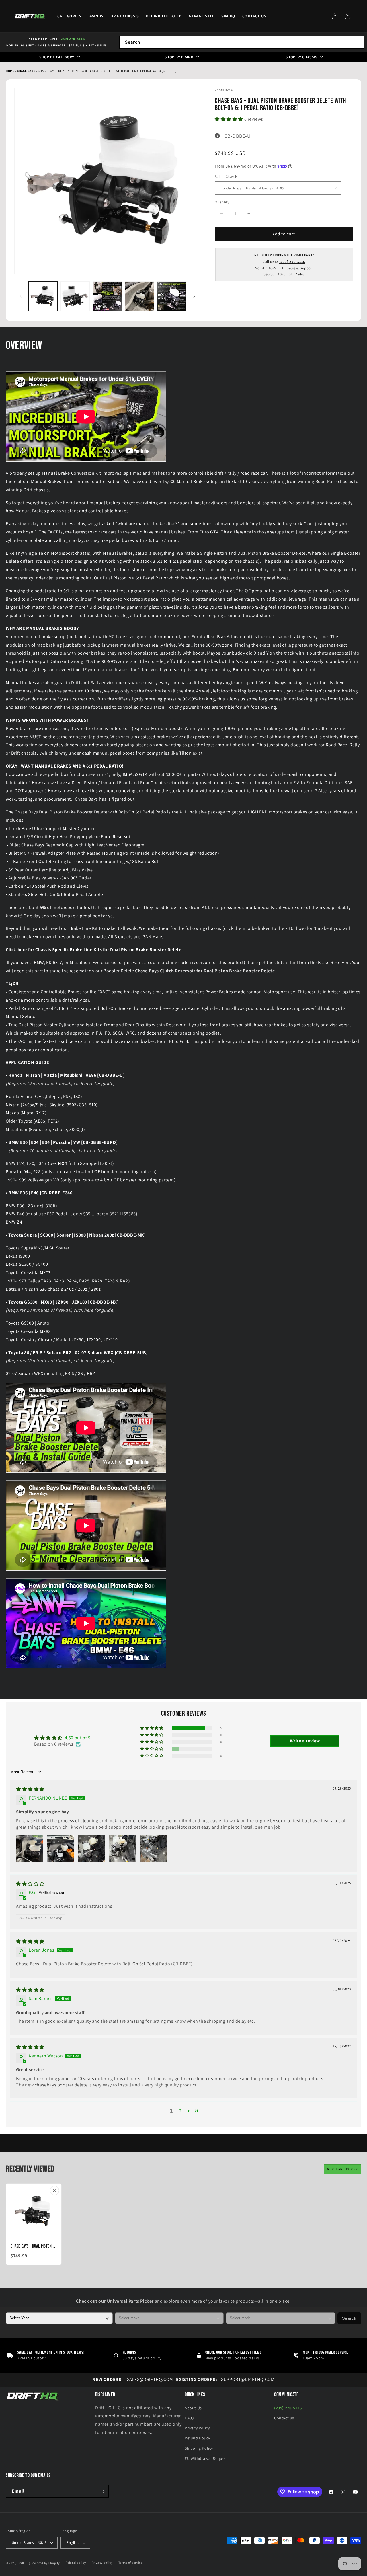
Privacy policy (102, 2563)
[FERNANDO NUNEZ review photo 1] (30, 1849)
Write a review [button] (305, 1741)
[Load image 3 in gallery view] (107, 296)
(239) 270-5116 (72, 39)
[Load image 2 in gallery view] (75, 296)
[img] (30, 1789)
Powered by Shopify (45, 2563)
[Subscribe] (102, 2491)
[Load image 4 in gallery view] (140, 296)
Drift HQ (24, 2563)
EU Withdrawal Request (206, 2458)
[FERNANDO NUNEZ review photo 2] (61, 1849)
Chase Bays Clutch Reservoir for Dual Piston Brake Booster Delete (205, 971)
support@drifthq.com (225, 2379)
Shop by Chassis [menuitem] (301, 57)
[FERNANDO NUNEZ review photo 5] (153, 1849)
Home (10, 71)
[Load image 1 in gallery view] (43, 296)
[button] (348, 16)
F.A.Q (189, 2418)
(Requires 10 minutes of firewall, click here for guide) (60, 1083)
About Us (193, 2408)
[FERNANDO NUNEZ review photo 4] (122, 1849)
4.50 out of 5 (78, 1738)
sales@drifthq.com (133, 2379)
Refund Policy (197, 2438)
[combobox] (242, 42)
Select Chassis (226, 177)
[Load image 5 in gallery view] (172, 296)
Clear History (345, 2169)
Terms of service (130, 2563)
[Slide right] (194, 296)
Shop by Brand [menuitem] (179, 57)
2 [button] (180, 2111)
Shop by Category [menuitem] (57, 57)
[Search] (358, 42)
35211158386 (123, 1214)
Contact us (284, 2418)
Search (349, 2318)
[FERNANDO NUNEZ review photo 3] (91, 1849)
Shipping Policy (199, 2448)
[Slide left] (21, 296)
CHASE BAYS (27, 71)
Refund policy (76, 2563)
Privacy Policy (197, 2428)
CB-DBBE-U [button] (237, 136)
